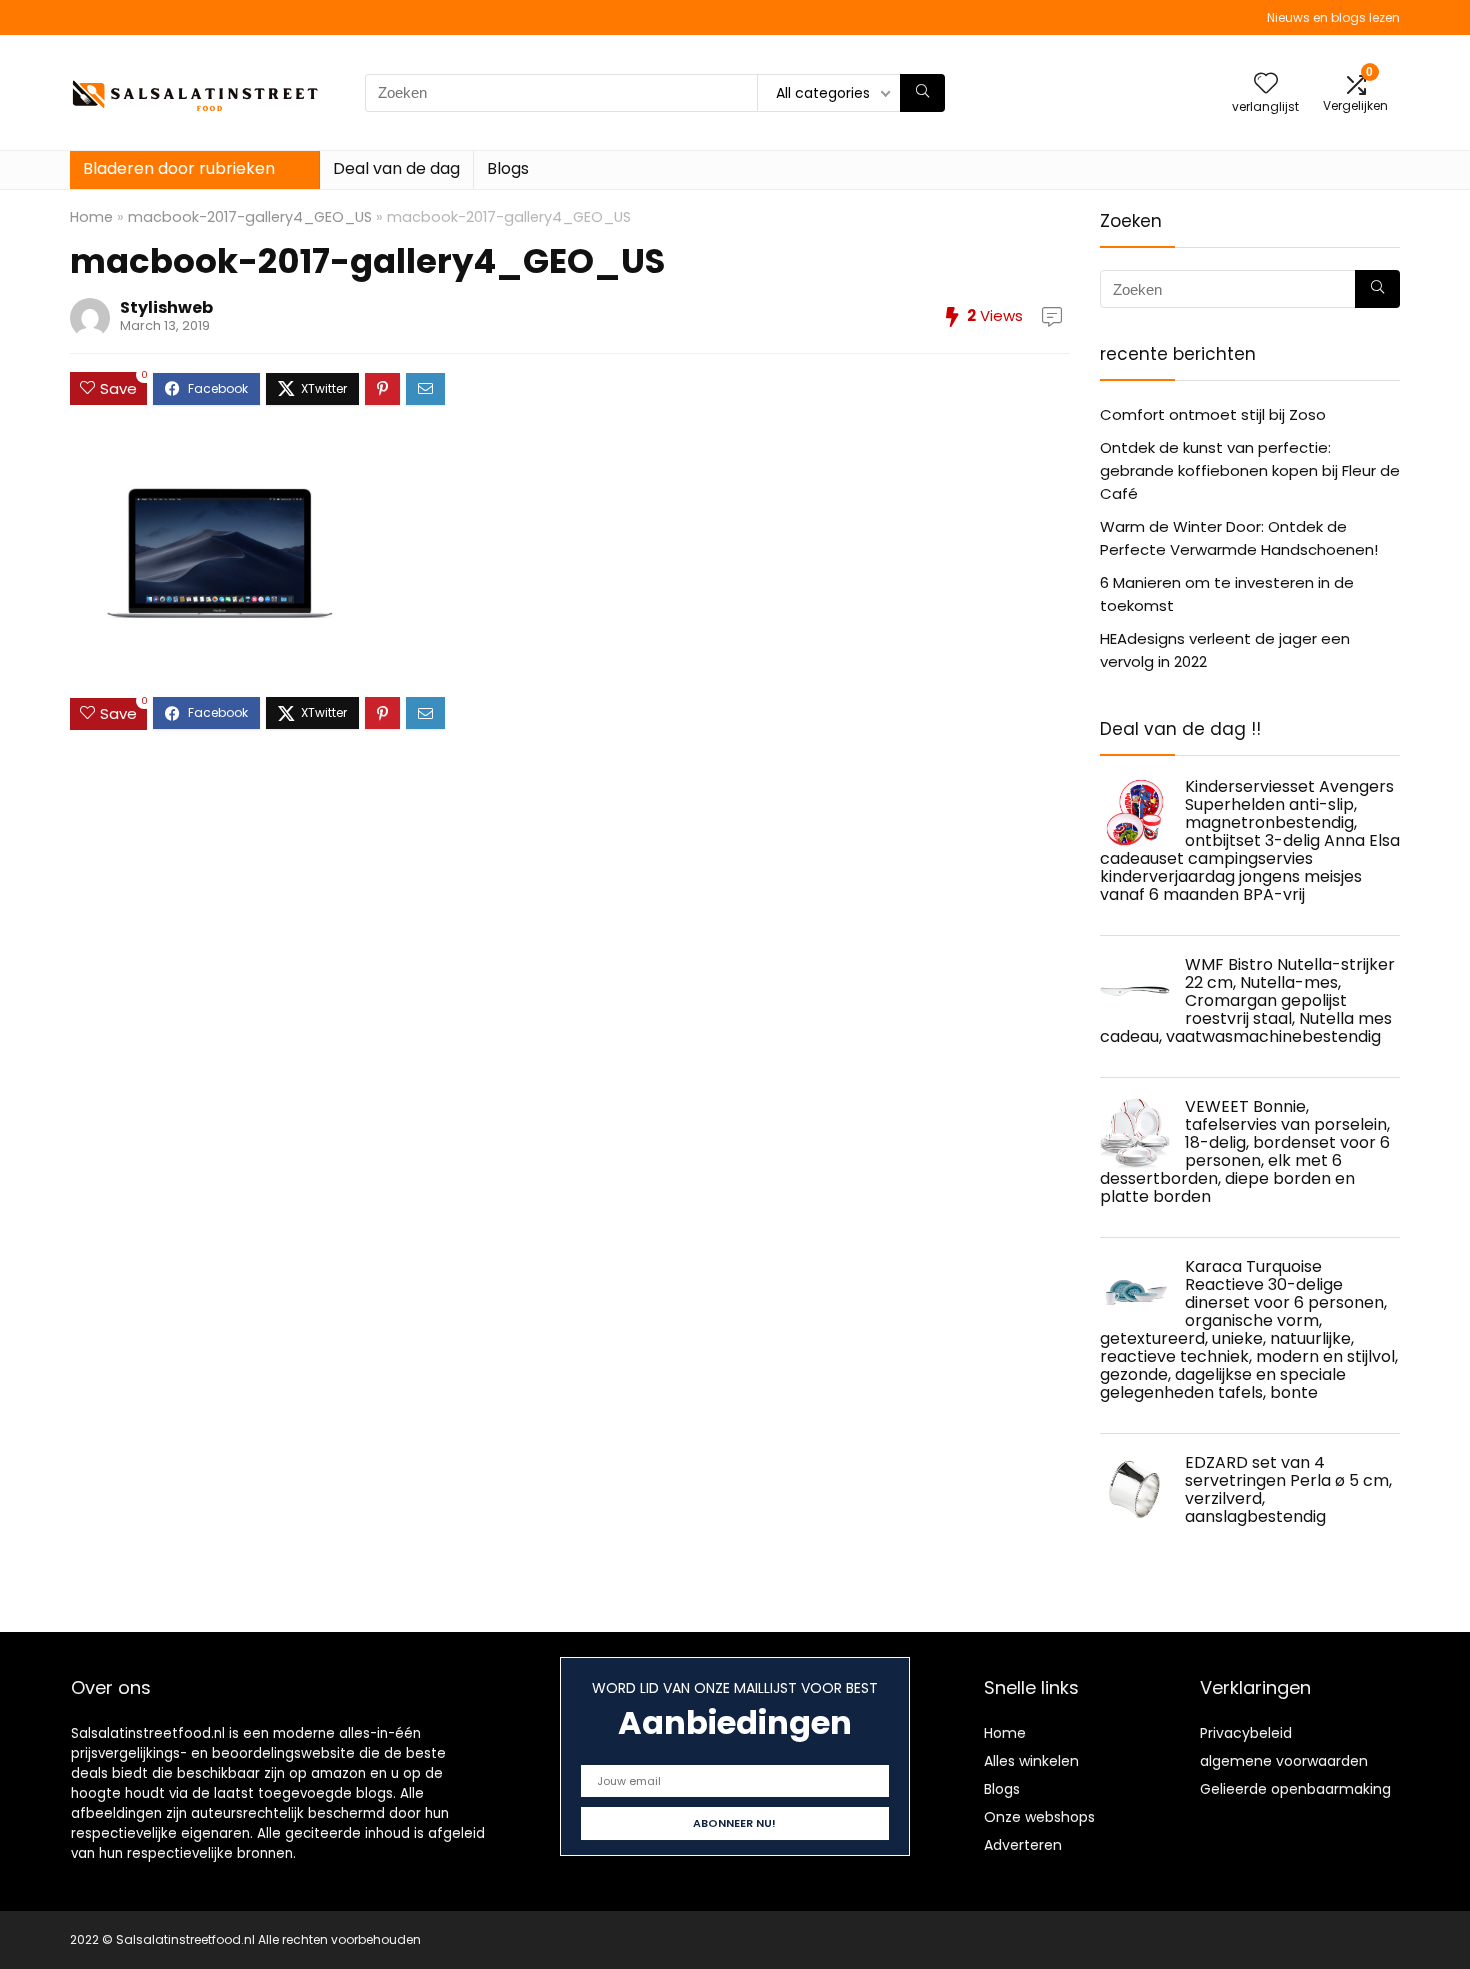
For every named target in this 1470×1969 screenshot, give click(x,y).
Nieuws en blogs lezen (1333, 17)
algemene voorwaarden (1284, 1761)
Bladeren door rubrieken (179, 168)
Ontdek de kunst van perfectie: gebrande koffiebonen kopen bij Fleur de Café (1250, 470)
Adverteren (1023, 1845)
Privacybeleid (1246, 1733)
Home (91, 217)
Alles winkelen (1031, 1761)
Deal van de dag (396, 168)
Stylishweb (166, 307)
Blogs (508, 168)
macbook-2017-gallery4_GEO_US (250, 217)
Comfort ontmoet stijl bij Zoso (1213, 414)
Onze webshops (1039, 1817)
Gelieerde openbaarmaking (1295, 1789)
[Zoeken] (922, 93)
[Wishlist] (1266, 84)
